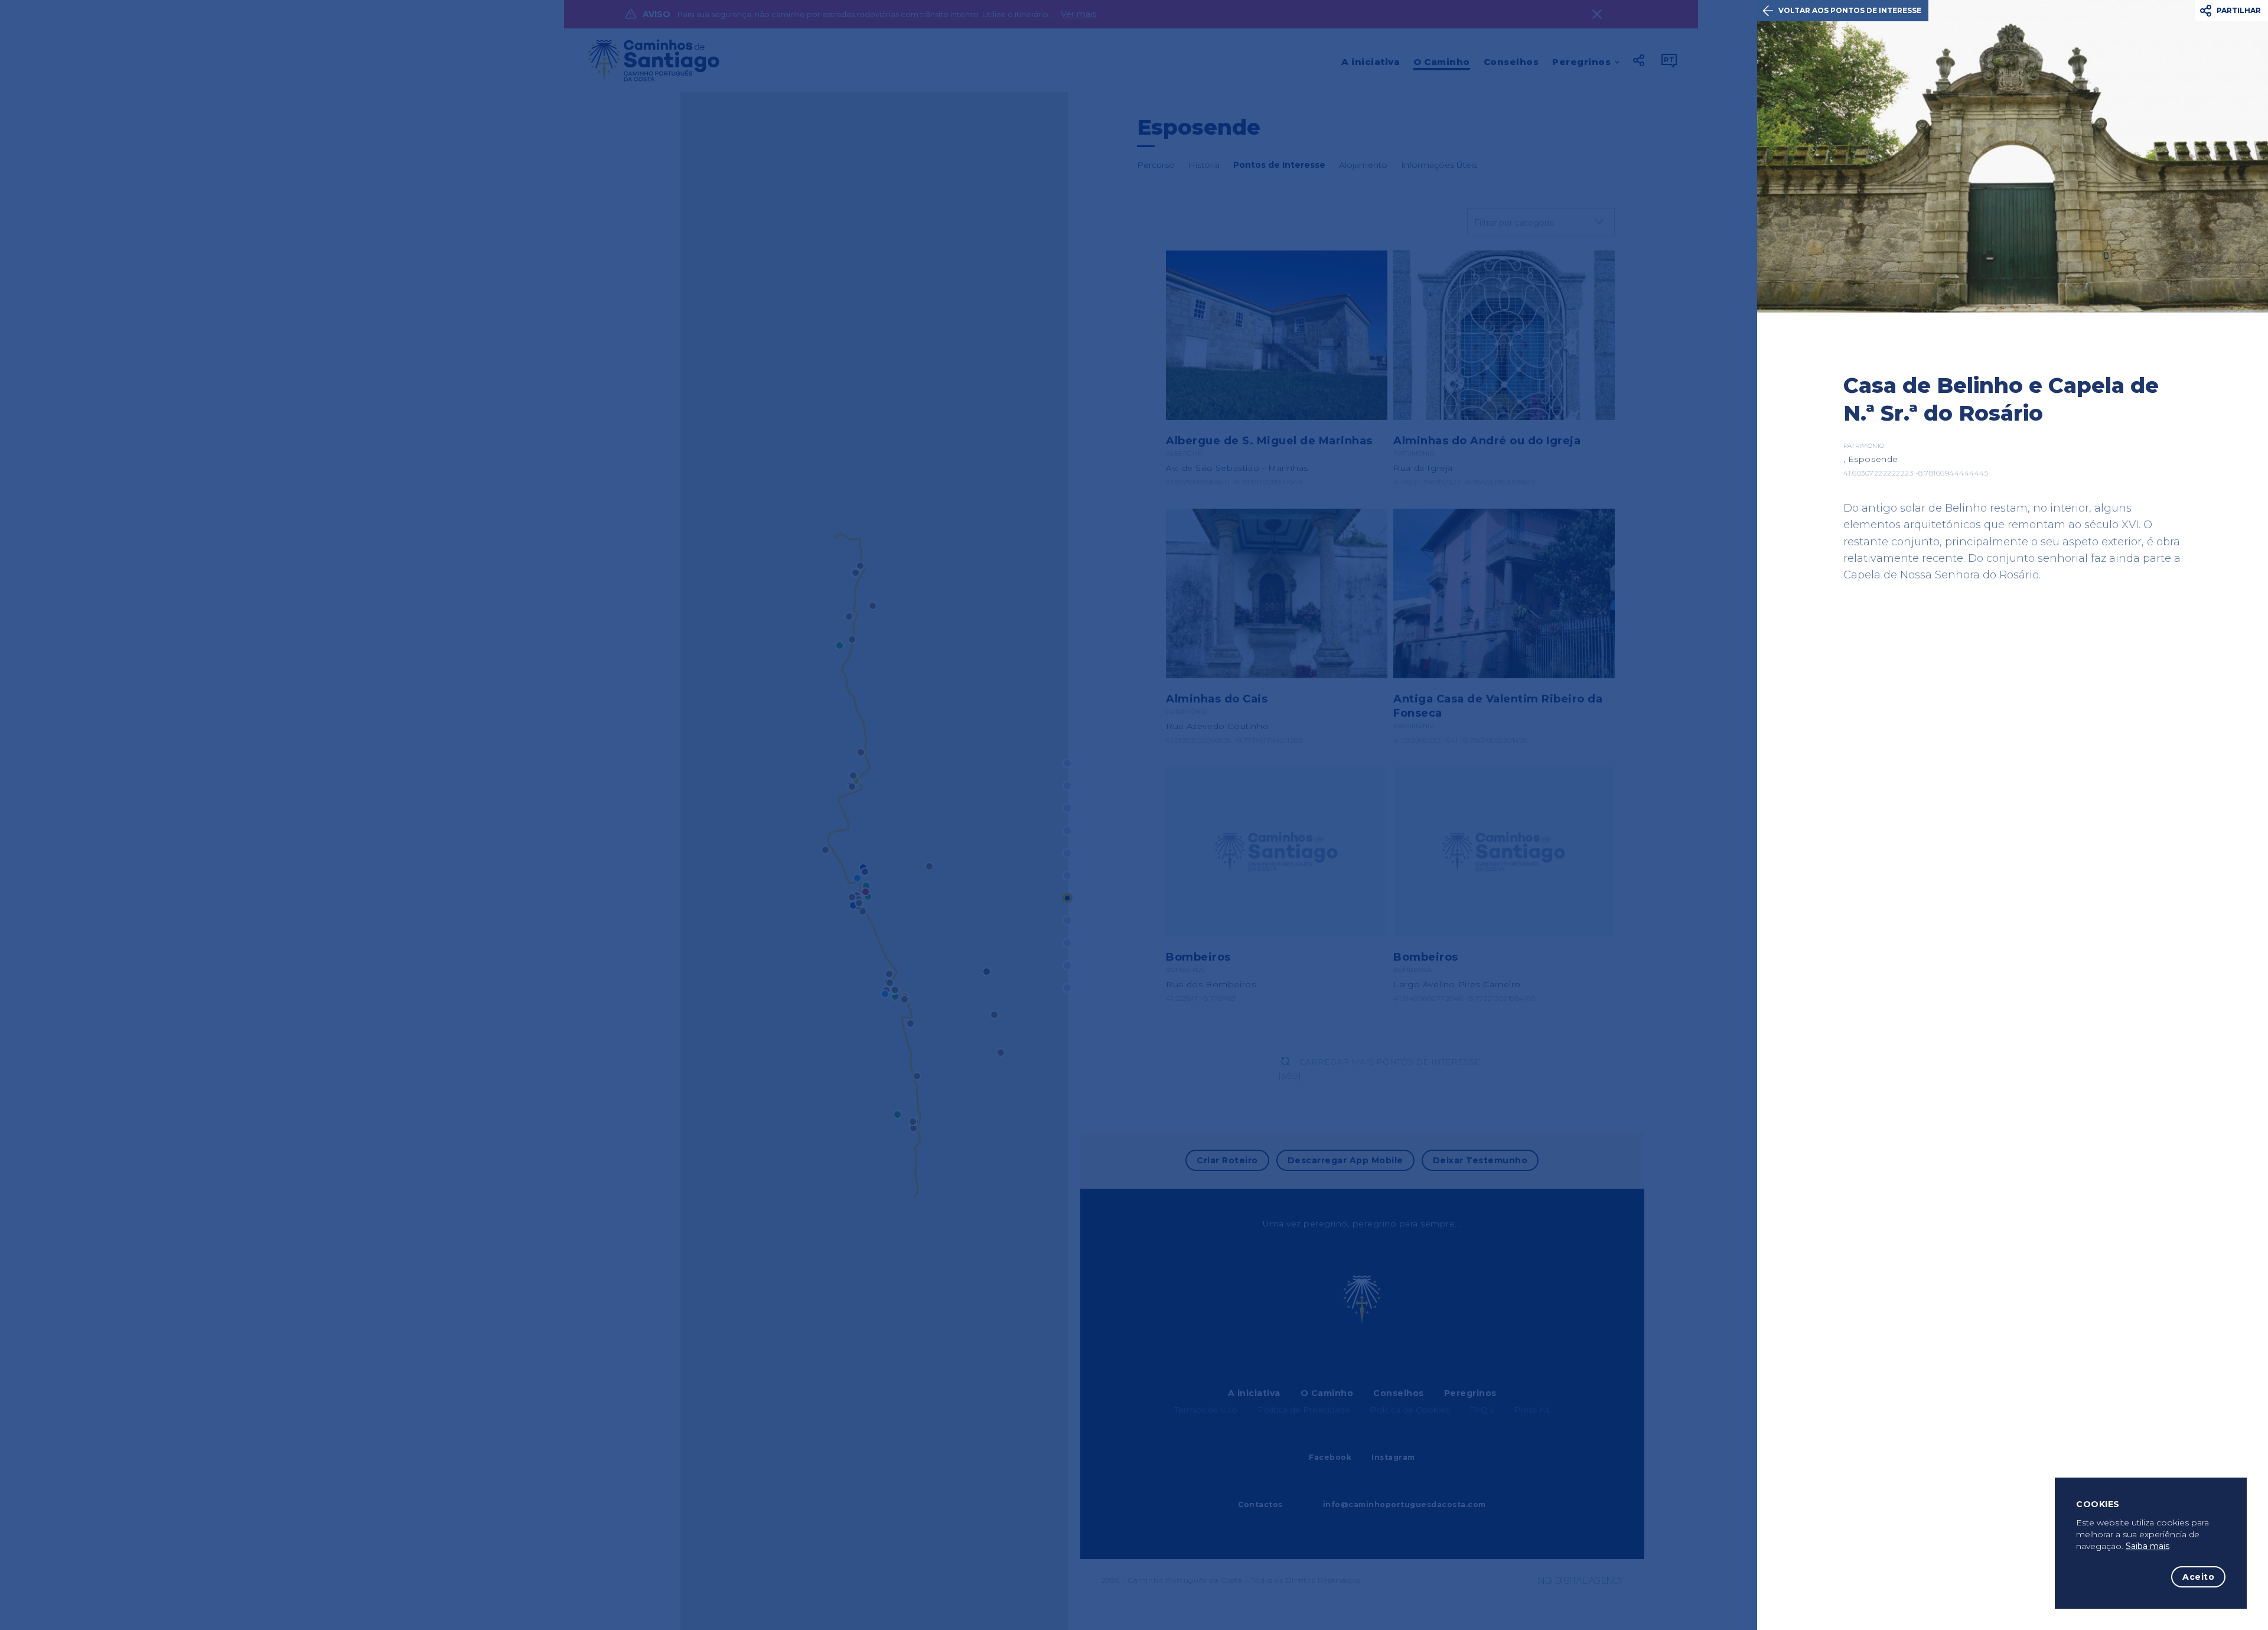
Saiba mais (2148, 1546)
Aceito (2198, 1577)
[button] (2232, 11)
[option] (2013, 156)
